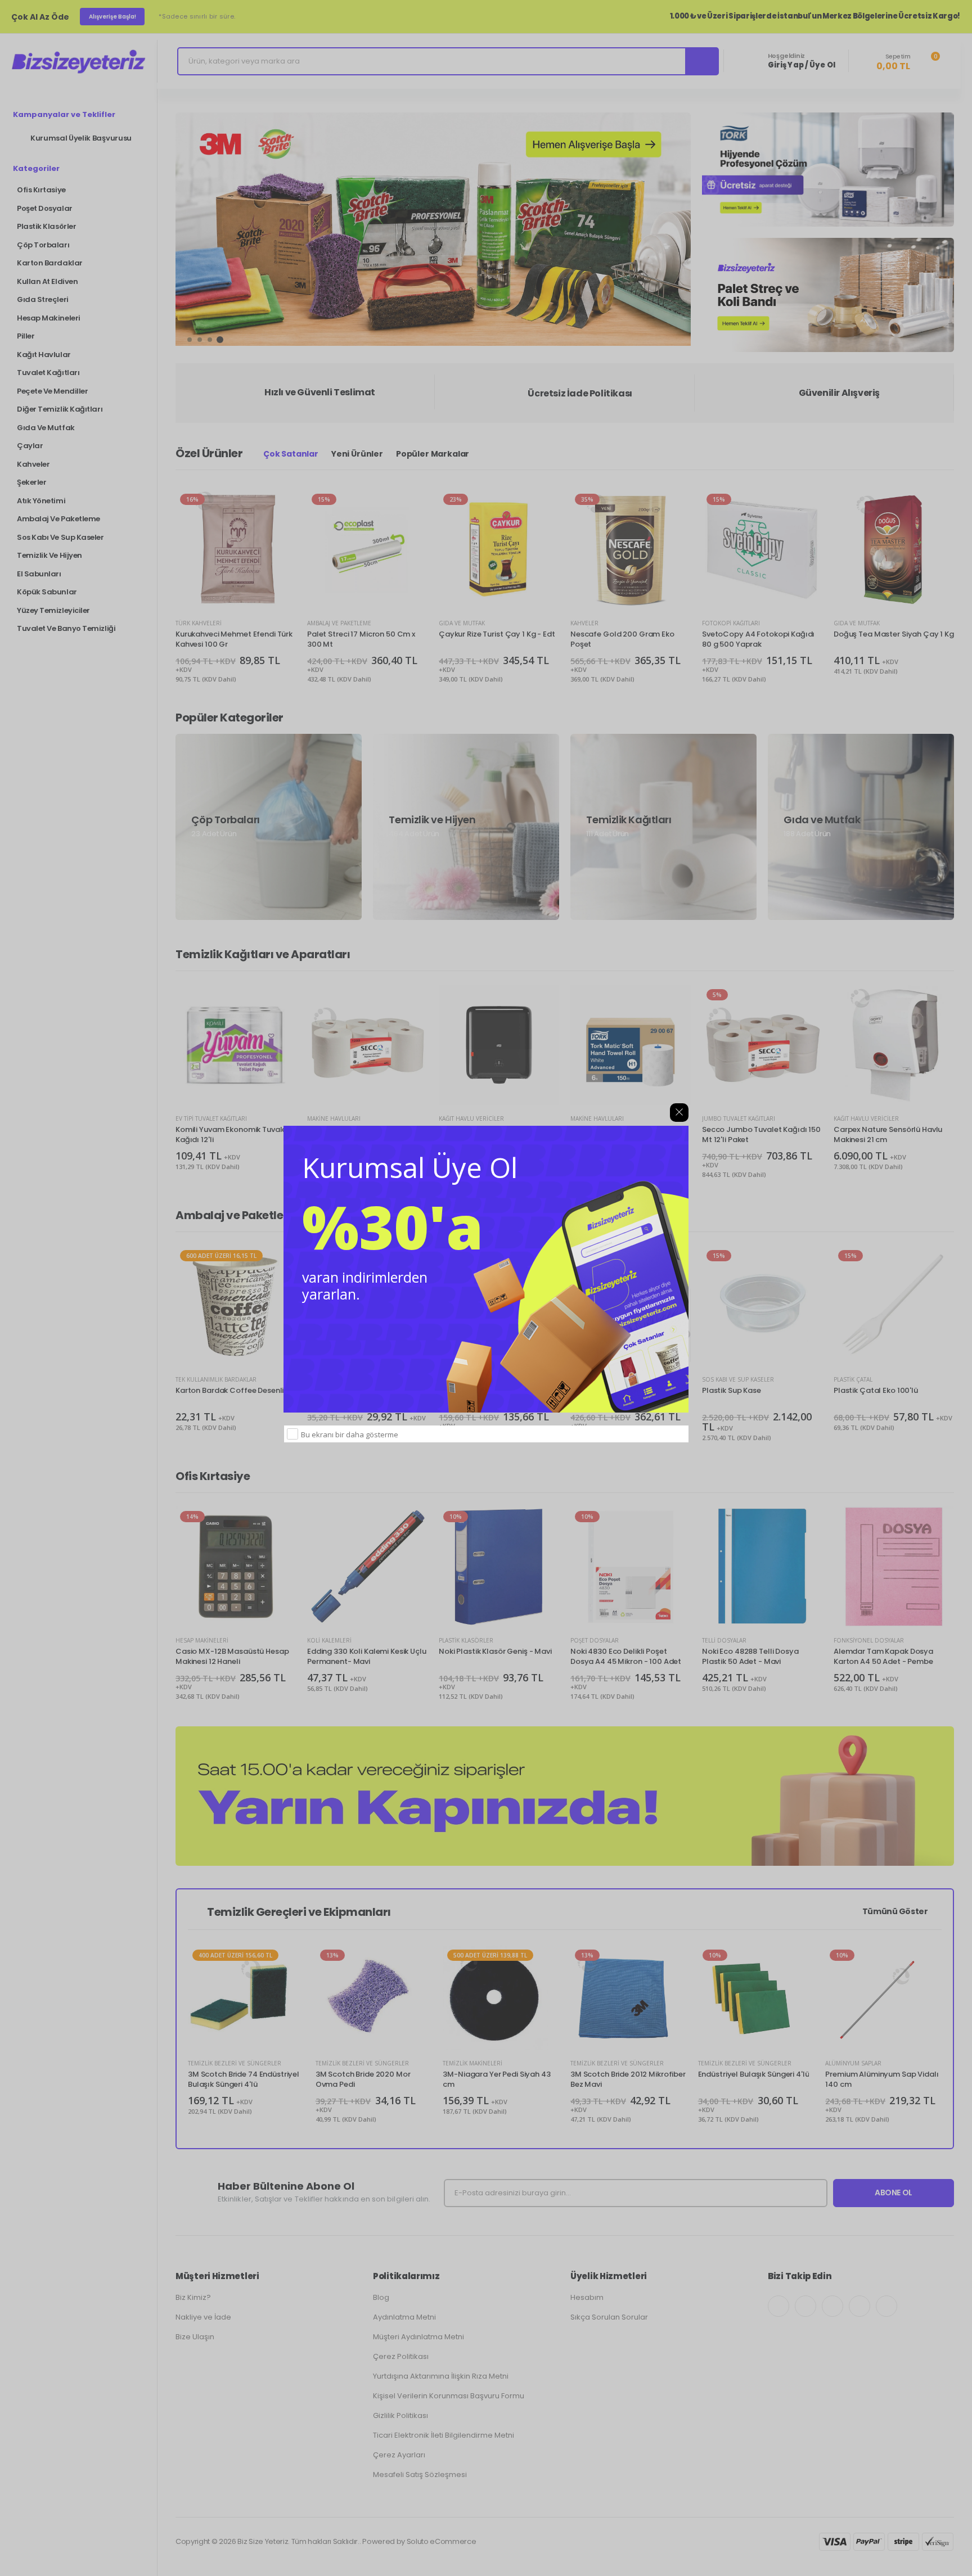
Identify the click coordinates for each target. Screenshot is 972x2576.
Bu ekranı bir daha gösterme (350, 1434)
